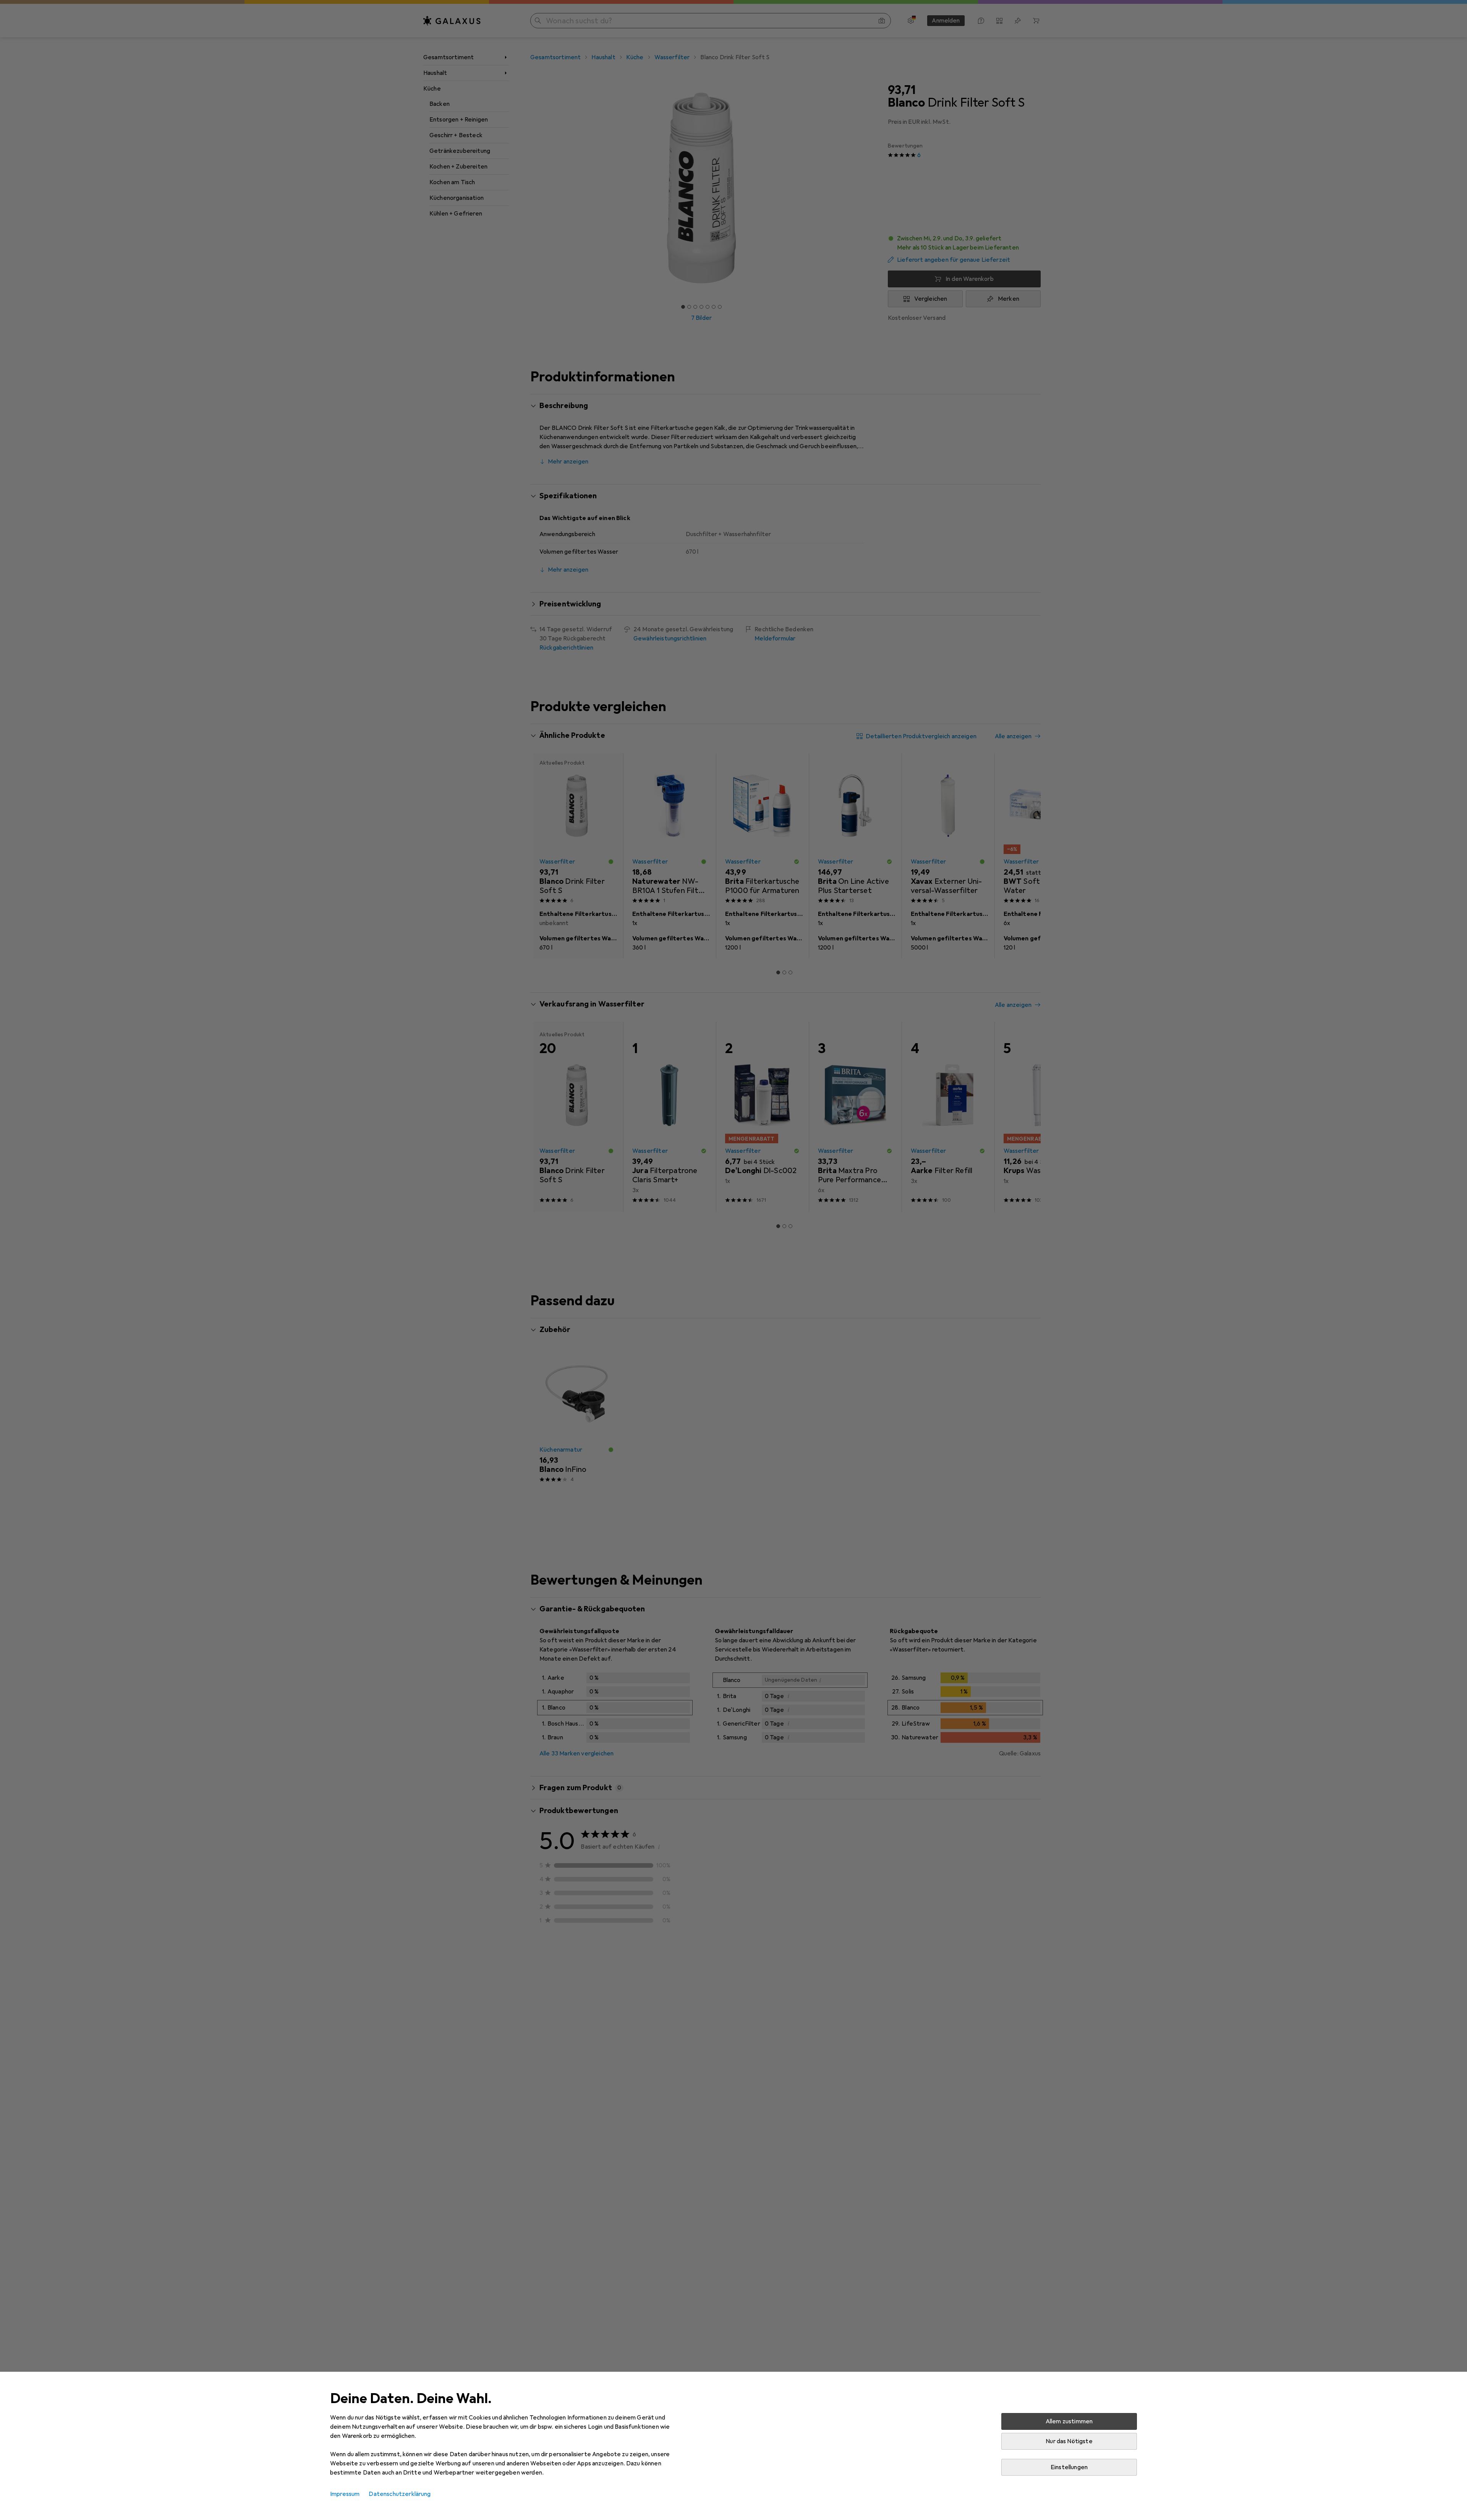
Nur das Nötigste (1069, 2441)
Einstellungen (1069, 2467)
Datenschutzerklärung (400, 2494)
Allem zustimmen (1069, 2421)
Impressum (345, 2494)
